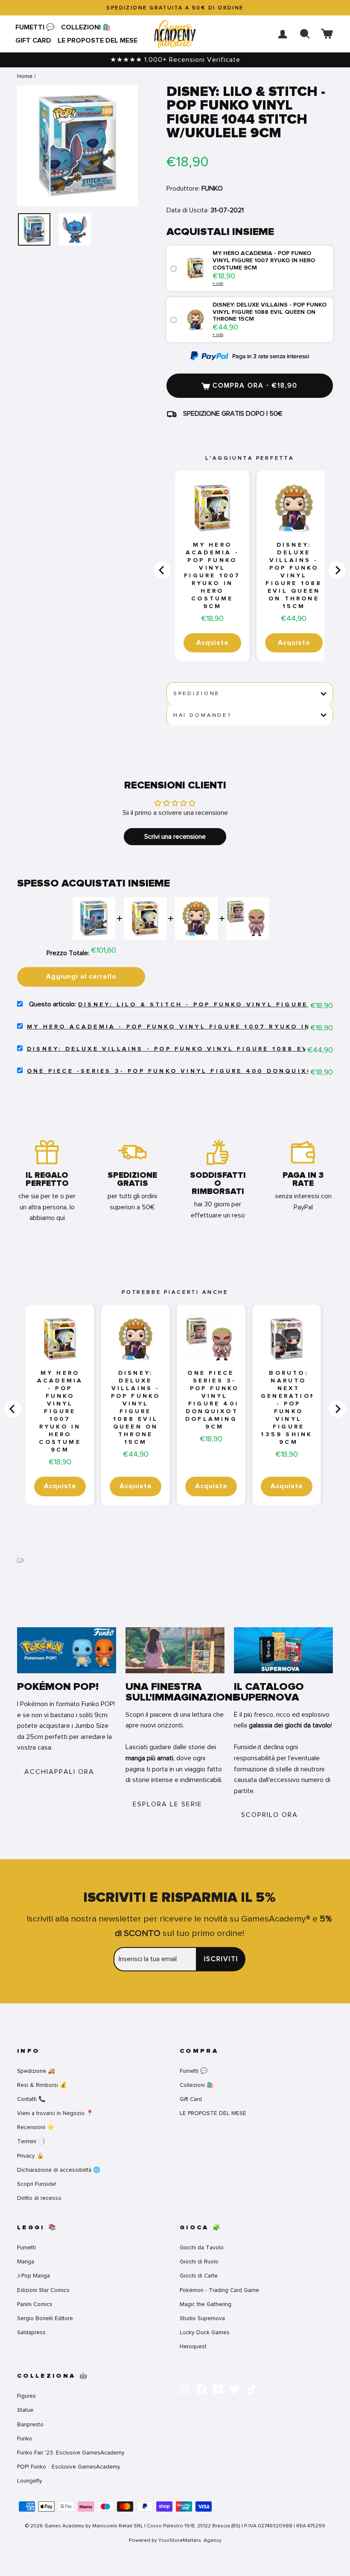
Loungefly (30, 2481)
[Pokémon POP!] (67, 1650)
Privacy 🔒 (31, 2156)
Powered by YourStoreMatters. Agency (175, 2540)
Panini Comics (35, 2304)
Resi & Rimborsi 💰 (42, 2085)
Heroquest (193, 2346)
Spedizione (197, 693)
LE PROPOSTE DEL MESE (98, 41)
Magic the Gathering (206, 2304)
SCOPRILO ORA (270, 1815)
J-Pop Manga (34, 2276)
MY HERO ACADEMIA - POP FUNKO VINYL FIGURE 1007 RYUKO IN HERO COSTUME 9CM (212, 576)
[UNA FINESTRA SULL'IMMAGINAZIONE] (175, 1650)
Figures (26, 2396)
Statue (25, 2410)
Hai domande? (203, 715)
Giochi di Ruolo (199, 2262)
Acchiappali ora (59, 1772)
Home (25, 76)
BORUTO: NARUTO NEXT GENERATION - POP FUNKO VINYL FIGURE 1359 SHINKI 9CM (289, 1408)
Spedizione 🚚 (36, 2071)
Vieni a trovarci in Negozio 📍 (55, 2113)
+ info (218, 283)
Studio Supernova (202, 2318)
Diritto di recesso (39, 2198)
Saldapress (31, 2332)
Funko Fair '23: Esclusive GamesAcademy (71, 2453)
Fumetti (26, 2247)
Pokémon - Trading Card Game (219, 2290)
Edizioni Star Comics (43, 2290)
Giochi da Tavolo (202, 2247)
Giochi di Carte (199, 2276)
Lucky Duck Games (205, 2332)
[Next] (337, 570)
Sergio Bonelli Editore (45, 2318)
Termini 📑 (31, 2141)
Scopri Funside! (37, 2184)
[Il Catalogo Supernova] (283, 1650)
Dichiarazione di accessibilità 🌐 (59, 2170)
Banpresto (30, 2424)
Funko (25, 2438)
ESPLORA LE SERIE (168, 1804)
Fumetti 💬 (35, 27)
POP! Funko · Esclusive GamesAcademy (69, 2467)
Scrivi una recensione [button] (175, 837)
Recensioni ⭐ (36, 2127)
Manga (26, 2262)
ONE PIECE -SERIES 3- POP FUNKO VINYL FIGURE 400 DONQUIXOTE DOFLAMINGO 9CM (214, 1400)
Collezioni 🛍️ (86, 27)
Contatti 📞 (31, 2099)
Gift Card (33, 41)
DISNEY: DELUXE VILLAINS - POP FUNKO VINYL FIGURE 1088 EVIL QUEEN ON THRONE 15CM (294, 576)
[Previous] (162, 570)
